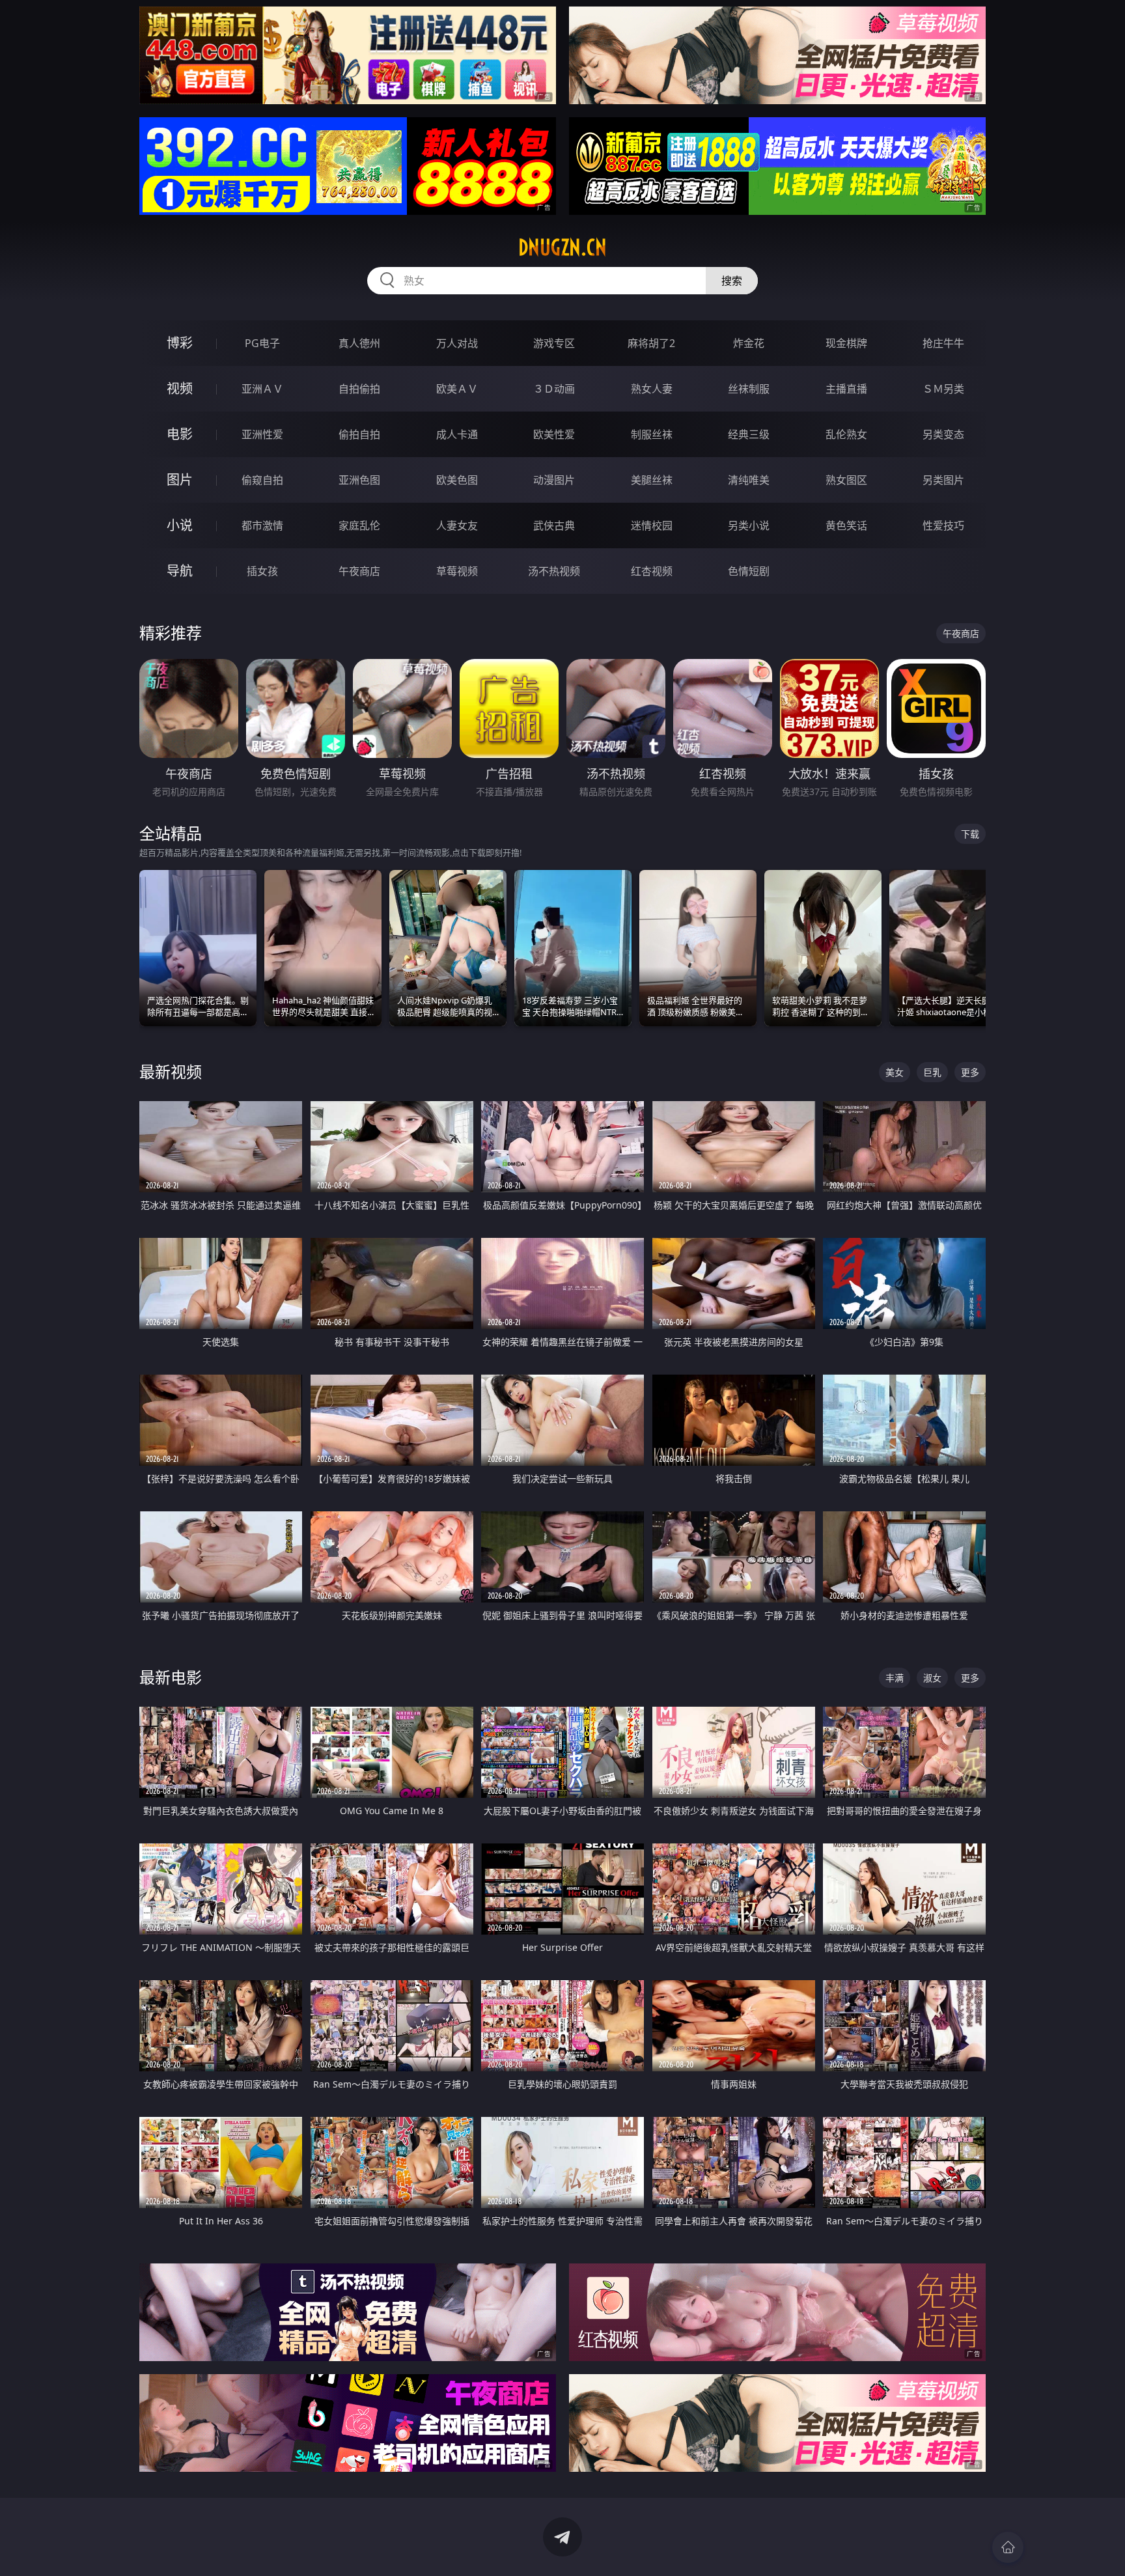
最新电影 (171, 1677)
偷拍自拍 (359, 434)
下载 (970, 834)
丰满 (895, 1678)
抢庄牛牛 (943, 343)
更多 (970, 1072)
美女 (895, 1072)
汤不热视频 (554, 571)
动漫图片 (554, 480)
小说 (180, 525)
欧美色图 (457, 480)
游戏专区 (554, 343)
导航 (180, 571)
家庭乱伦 (359, 525)
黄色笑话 (846, 525)
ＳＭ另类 (943, 389)
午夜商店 (359, 571)
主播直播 (846, 389)
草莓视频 (457, 571)
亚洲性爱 (262, 434)
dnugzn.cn (562, 247)
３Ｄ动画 (554, 389)
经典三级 (749, 434)
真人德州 (359, 343)
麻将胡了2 (651, 343)
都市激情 (262, 525)
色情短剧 (749, 571)
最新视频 (171, 1071)
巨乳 (932, 1072)
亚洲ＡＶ (262, 389)
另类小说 (749, 525)
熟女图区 (846, 480)
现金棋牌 (846, 343)
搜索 (732, 281)
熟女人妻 (652, 389)
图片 (180, 480)
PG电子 (262, 343)
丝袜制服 (749, 389)
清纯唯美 (749, 480)
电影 (180, 434)
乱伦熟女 (846, 434)
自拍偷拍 (359, 389)
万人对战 (457, 343)
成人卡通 (457, 434)
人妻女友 (457, 525)
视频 (180, 388)
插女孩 (262, 571)
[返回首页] (1008, 2547)
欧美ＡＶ (457, 389)
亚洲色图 (359, 480)
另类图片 (943, 480)
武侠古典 (554, 525)
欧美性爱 (554, 434)
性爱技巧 (943, 525)
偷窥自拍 (262, 480)
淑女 (932, 1678)
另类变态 (943, 434)
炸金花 (749, 343)
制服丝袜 (652, 434)
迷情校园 (652, 525)
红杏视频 (652, 571)
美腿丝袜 (652, 480)
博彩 (180, 343)
